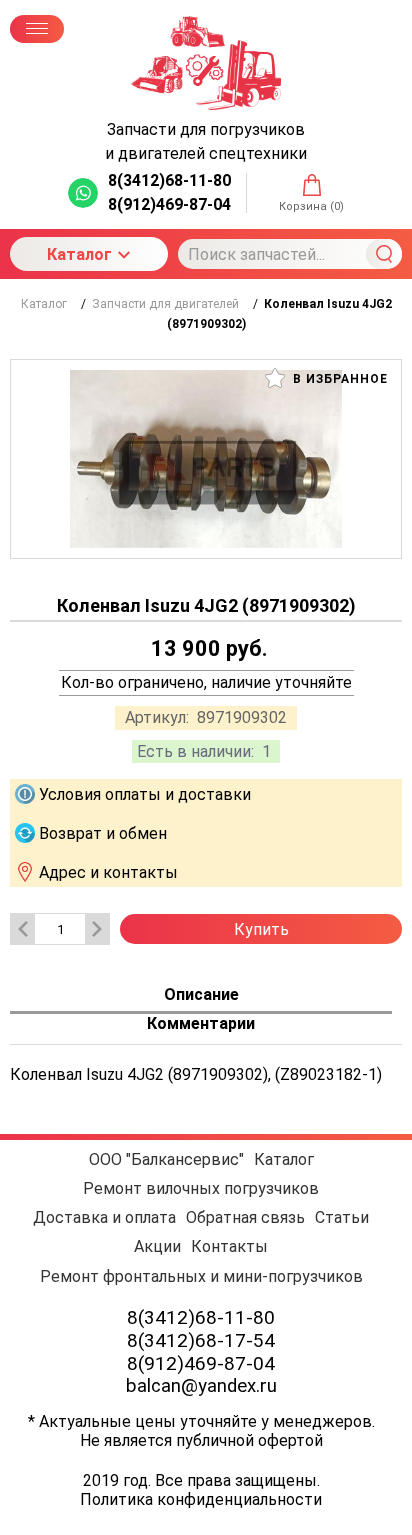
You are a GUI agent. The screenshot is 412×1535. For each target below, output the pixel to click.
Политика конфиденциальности (201, 1499)
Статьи (342, 1217)
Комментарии (201, 1023)
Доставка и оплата (104, 1217)
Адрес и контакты (108, 872)
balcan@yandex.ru (201, 1386)
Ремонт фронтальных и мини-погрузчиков (201, 1276)
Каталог (79, 254)
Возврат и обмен (103, 833)
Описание (201, 994)
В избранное (338, 379)
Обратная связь (245, 1217)
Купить (261, 929)
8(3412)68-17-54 (201, 1340)
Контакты (229, 1246)
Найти (384, 254)
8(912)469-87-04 (201, 1363)
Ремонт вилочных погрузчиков (201, 1188)
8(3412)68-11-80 (201, 1317)
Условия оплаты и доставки (145, 794)
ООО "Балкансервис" (166, 1159)
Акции (157, 1246)
